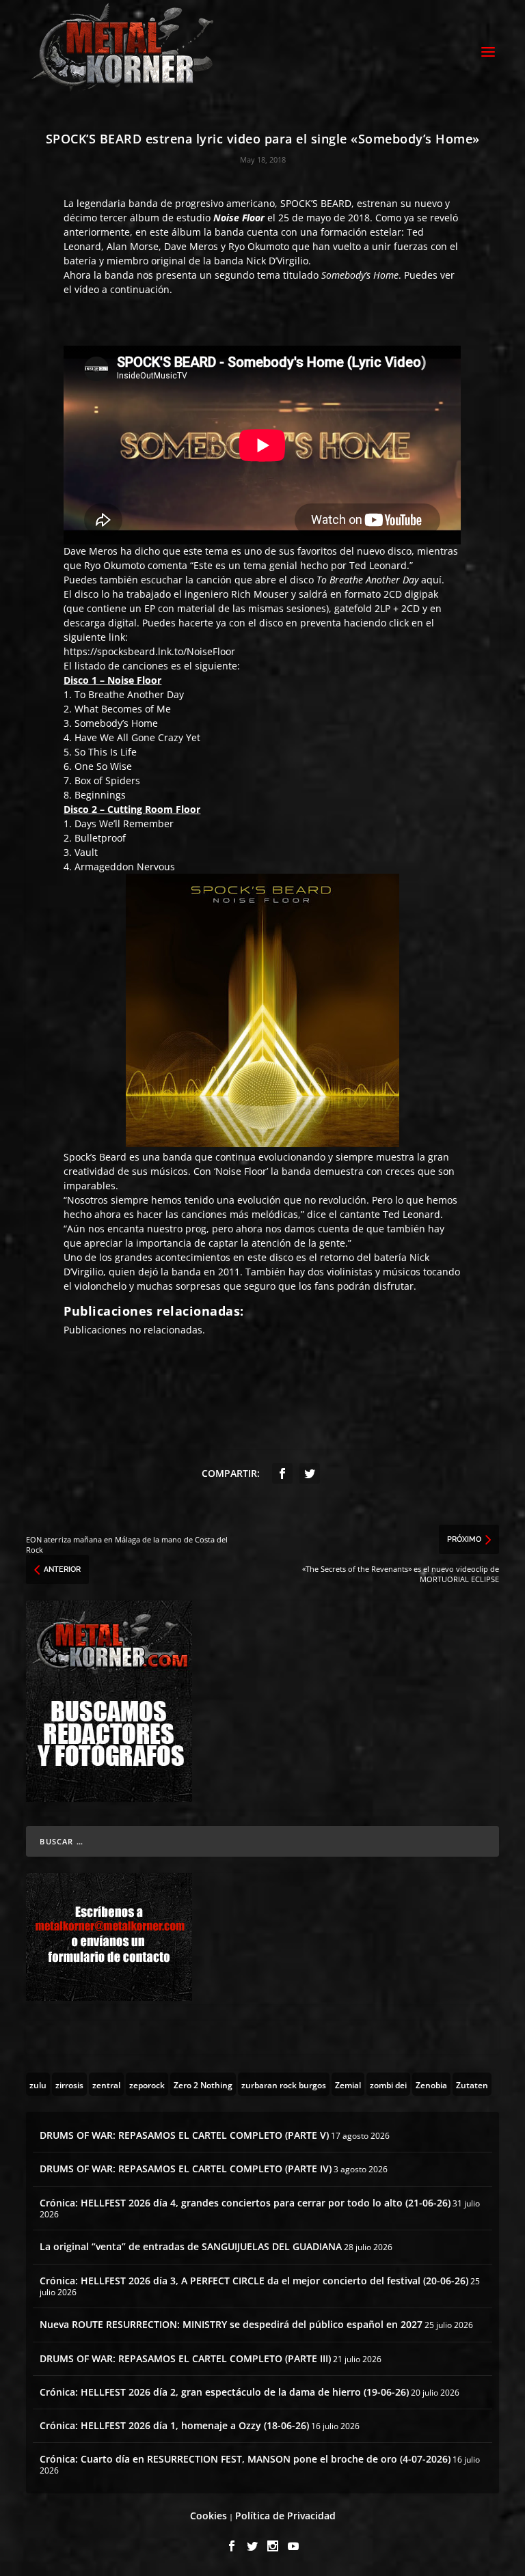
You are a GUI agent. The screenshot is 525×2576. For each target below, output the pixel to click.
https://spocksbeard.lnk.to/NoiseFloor (149, 651)
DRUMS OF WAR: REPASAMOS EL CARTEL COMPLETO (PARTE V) (184, 2135)
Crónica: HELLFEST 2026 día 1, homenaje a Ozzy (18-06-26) (174, 2425)
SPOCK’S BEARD (316, 203)
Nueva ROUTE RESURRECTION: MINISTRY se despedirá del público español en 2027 (231, 2324)
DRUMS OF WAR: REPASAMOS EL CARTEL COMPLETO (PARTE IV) (186, 2169)
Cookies (208, 2516)
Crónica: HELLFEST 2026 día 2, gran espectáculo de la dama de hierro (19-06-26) (224, 2392)
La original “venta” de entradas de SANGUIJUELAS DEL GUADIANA (191, 2246)
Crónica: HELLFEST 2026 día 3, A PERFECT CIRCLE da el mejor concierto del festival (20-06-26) (254, 2281)
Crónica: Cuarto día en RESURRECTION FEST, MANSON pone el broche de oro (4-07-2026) (245, 2459)
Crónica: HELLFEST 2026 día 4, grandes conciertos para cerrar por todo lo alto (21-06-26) (245, 2203)
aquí (431, 580)
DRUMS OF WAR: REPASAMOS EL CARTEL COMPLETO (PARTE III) (185, 2358)
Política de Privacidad (285, 2516)
